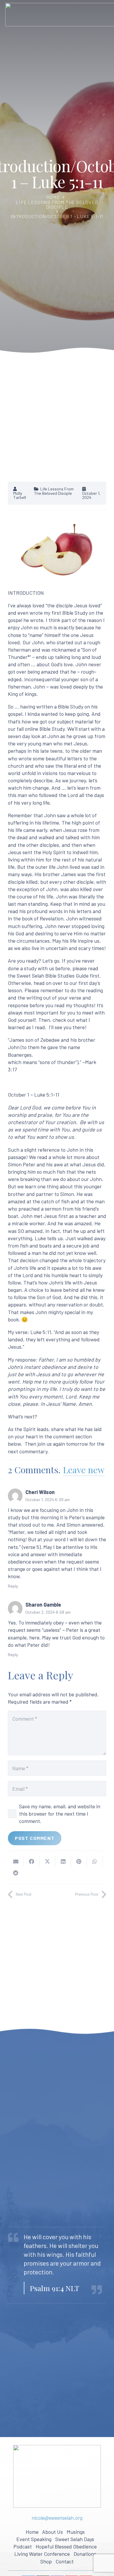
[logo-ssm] (57, 2476)
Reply (13, 1586)
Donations (85, 2554)
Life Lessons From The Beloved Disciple (57, 204)
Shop (46, 2561)
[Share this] (32, 1861)
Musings (76, 2532)
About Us (52, 2532)
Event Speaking (34, 2539)
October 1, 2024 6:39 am (48, 1499)
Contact (65, 2561)
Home (53, 197)
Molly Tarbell (20, 496)
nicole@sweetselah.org (57, 2518)
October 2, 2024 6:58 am (48, 1612)
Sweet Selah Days (75, 2539)
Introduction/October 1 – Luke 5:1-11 (57, 216)
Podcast (23, 2546)
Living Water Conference (42, 2554)
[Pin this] (79, 1861)
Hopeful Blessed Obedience (66, 2546)
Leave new (84, 1470)
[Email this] (16, 1861)
